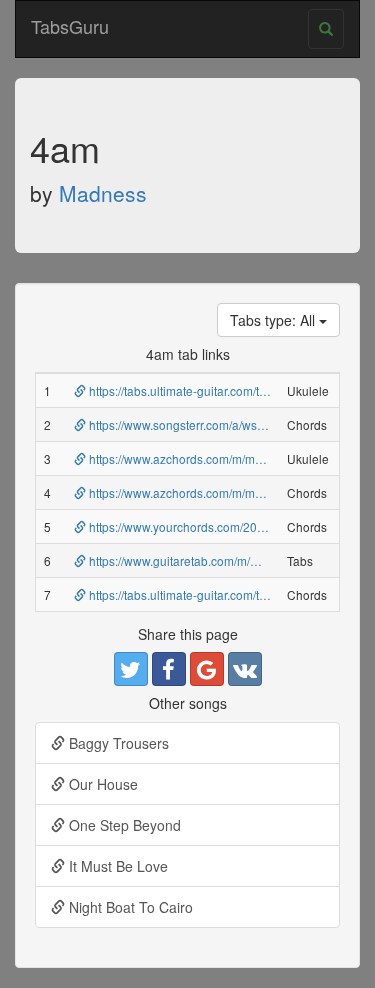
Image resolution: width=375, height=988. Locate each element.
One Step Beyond (123, 825)
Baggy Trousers (117, 743)
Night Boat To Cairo (129, 907)
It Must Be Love (116, 866)
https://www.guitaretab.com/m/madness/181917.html (228, 560)
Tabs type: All (274, 320)
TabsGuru (70, 26)
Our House (101, 784)
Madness (103, 193)
